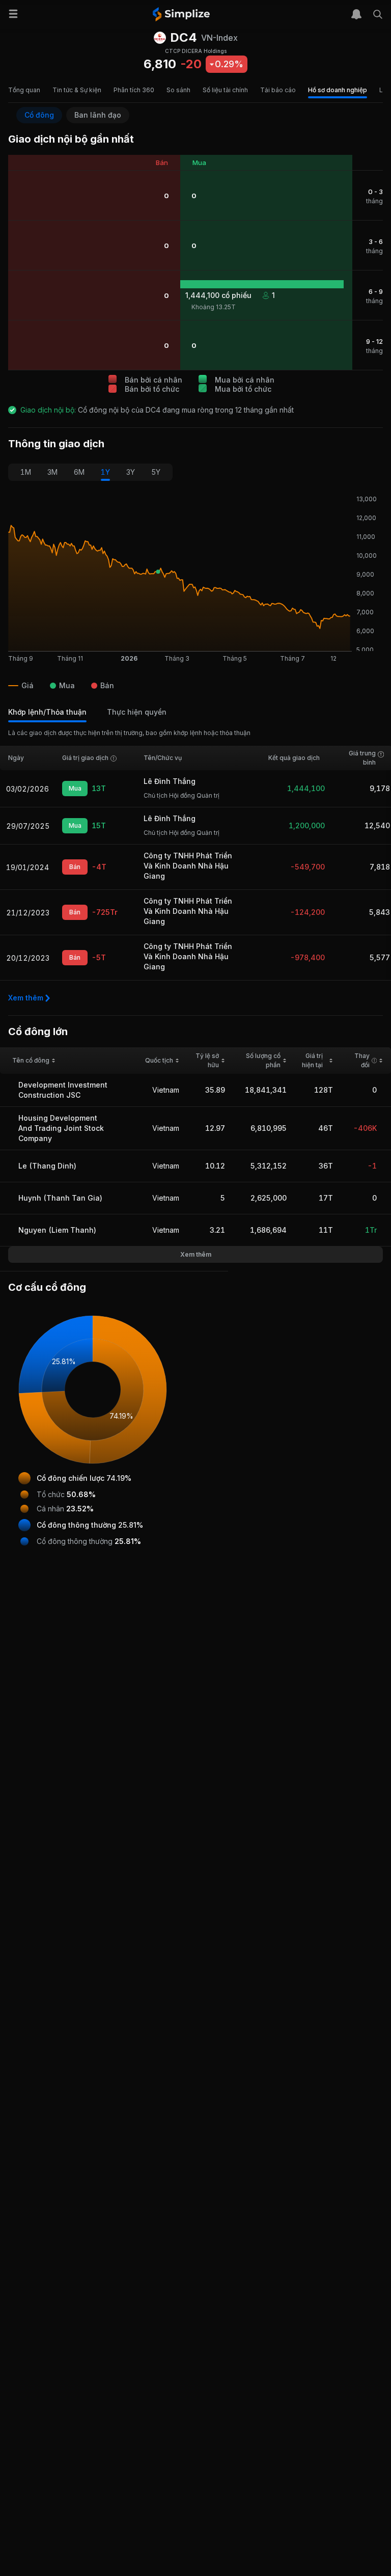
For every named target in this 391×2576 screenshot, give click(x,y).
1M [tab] (26, 472)
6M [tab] (79, 472)
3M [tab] (52, 472)
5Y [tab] (156, 472)
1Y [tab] (105, 472)
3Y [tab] (131, 472)
